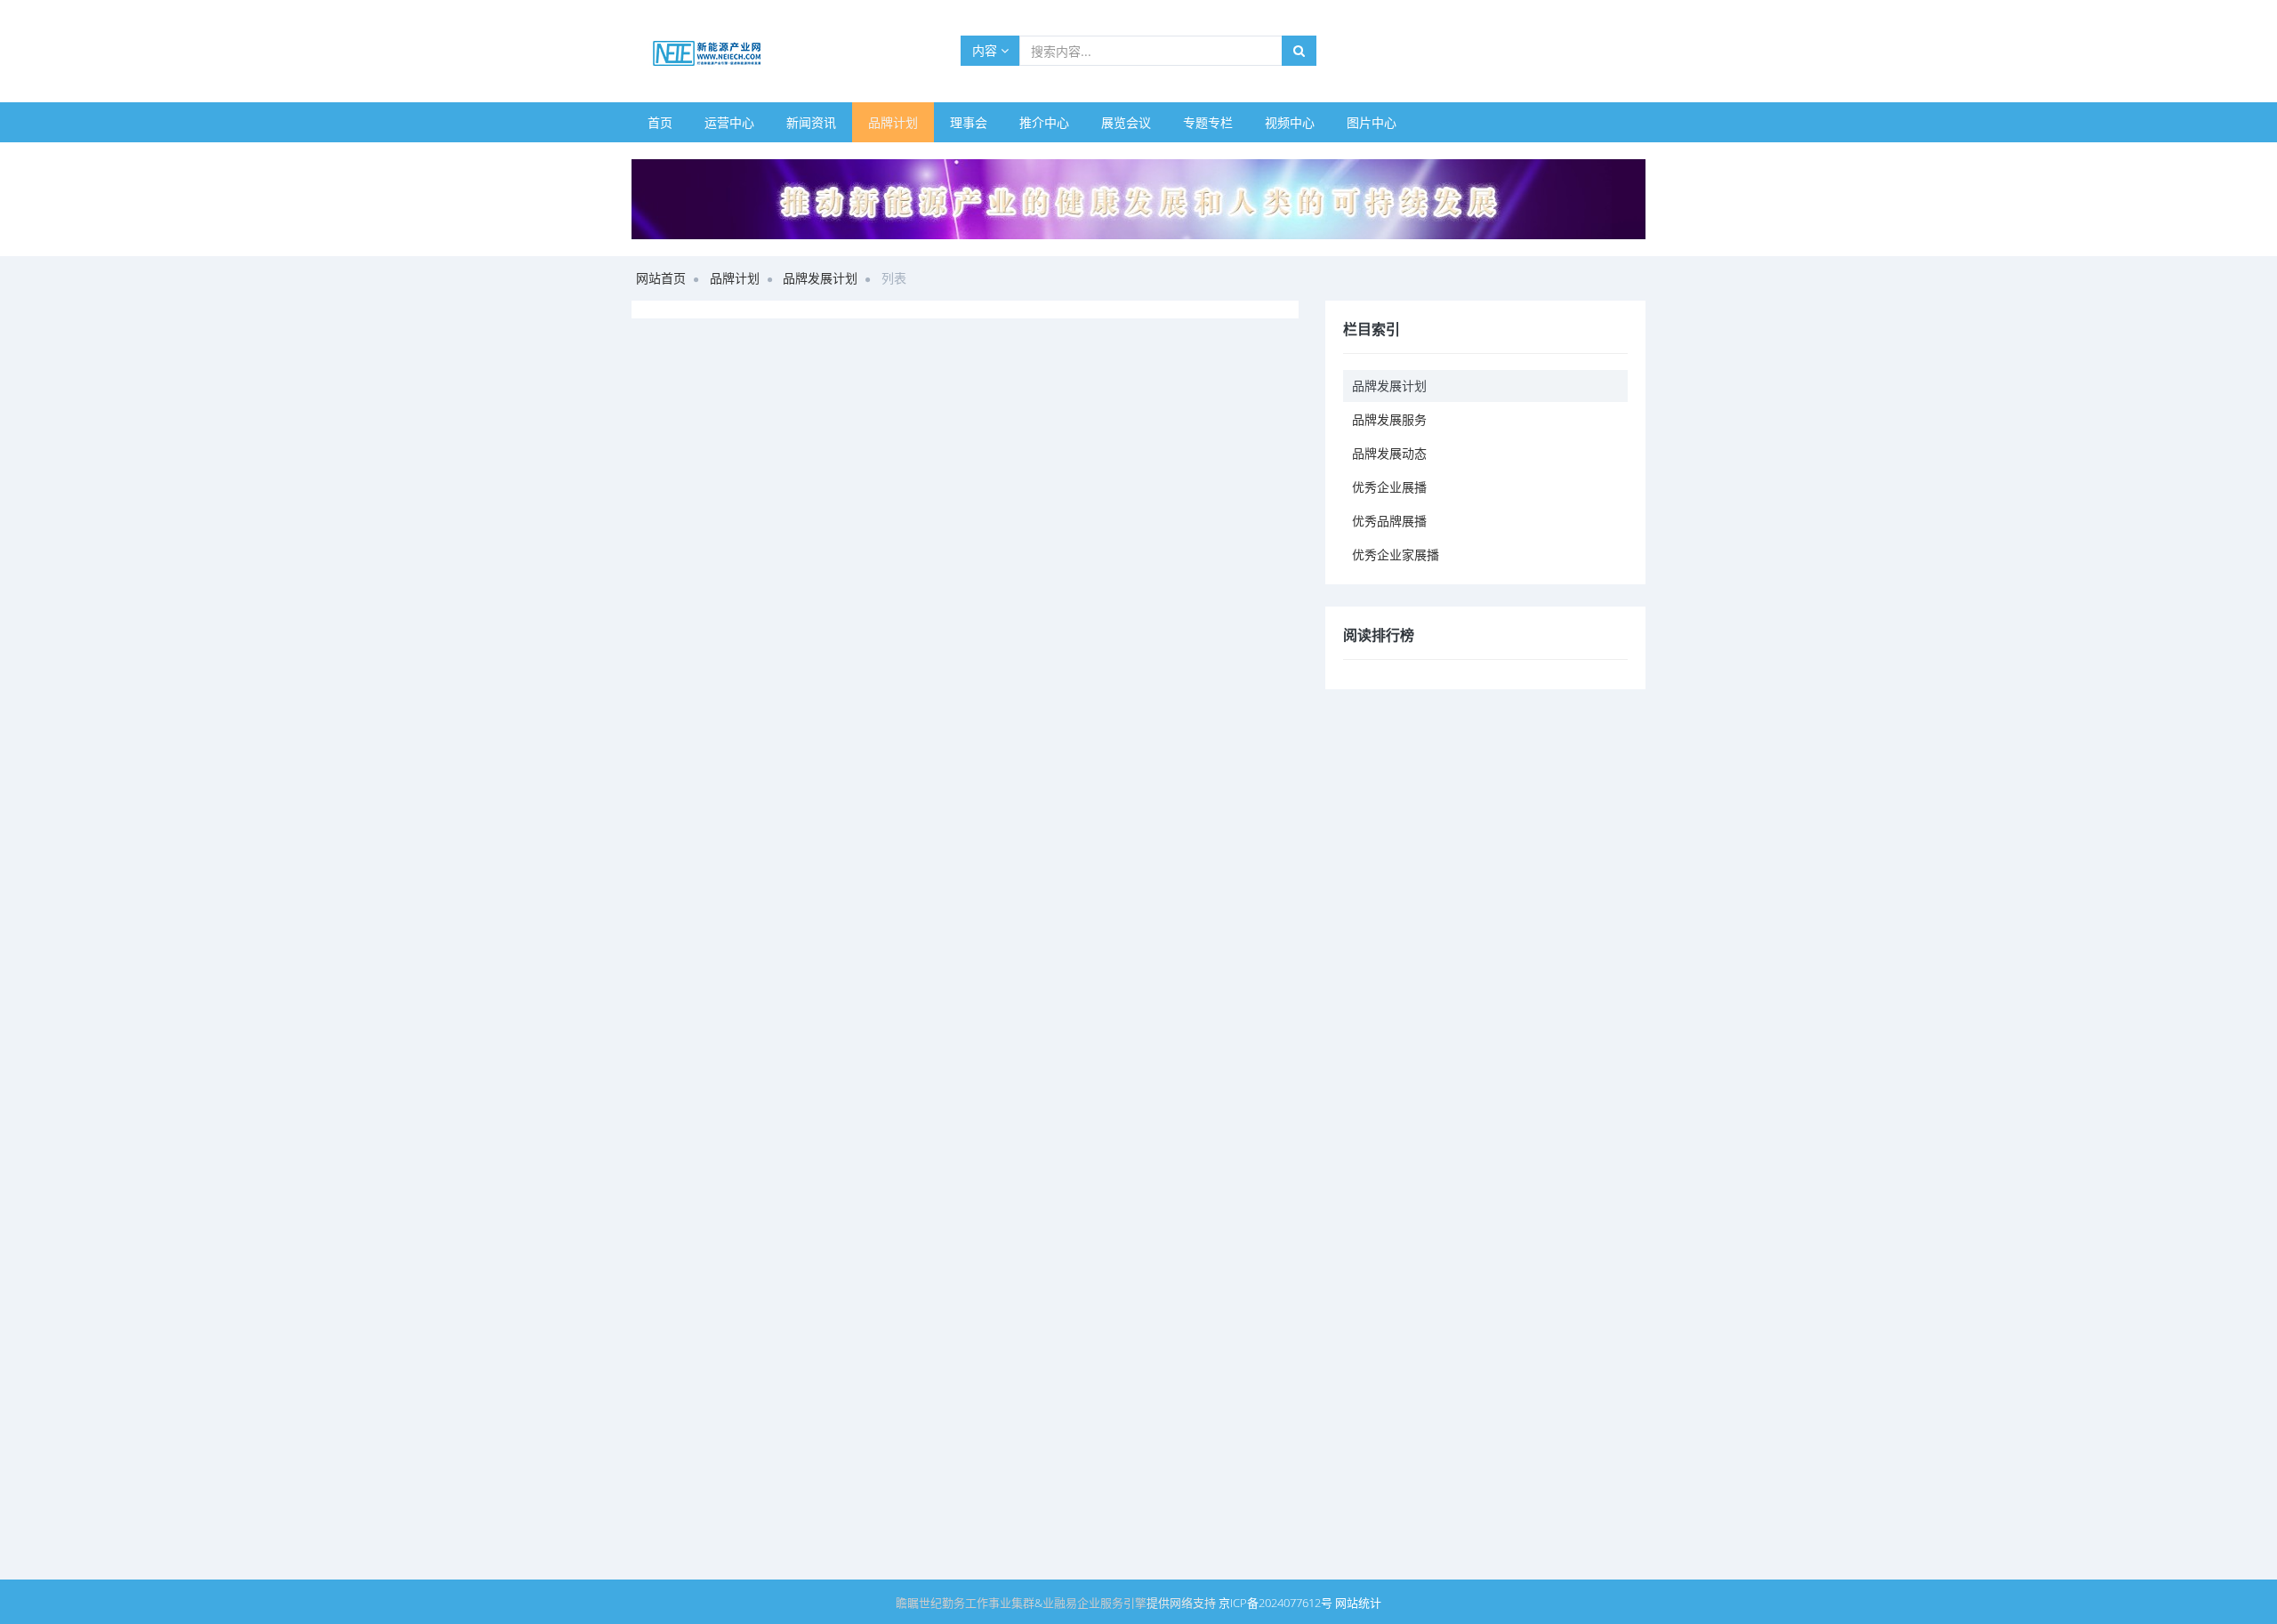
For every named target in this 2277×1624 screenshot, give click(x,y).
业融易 (1060, 1603)
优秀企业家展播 (1396, 555)
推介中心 (1044, 122)
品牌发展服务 (1389, 419)
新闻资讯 (811, 122)
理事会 (969, 122)
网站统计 (1358, 1603)
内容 (986, 50)
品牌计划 (893, 122)
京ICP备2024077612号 (1275, 1603)
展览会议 (1126, 122)
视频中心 (1290, 122)
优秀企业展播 (1389, 487)
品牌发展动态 (1389, 453)
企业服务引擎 (1112, 1603)
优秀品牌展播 (1389, 521)
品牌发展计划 (820, 278)
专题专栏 (1208, 122)
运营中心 (729, 122)
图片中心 (1372, 122)
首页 (660, 122)
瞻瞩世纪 (919, 1603)
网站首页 (661, 278)
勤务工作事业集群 (988, 1603)
